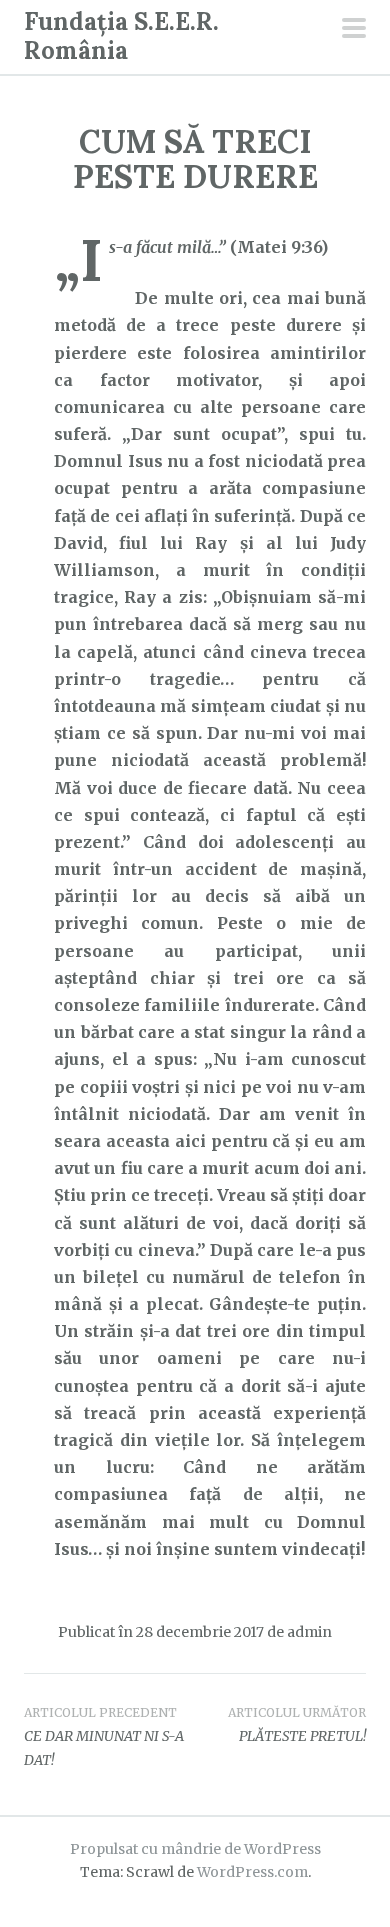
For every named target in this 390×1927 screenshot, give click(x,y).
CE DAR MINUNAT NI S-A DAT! (104, 1737)
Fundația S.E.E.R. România (121, 36)
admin (309, 1632)
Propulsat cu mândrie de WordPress (195, 1849)
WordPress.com (252, 1872)
